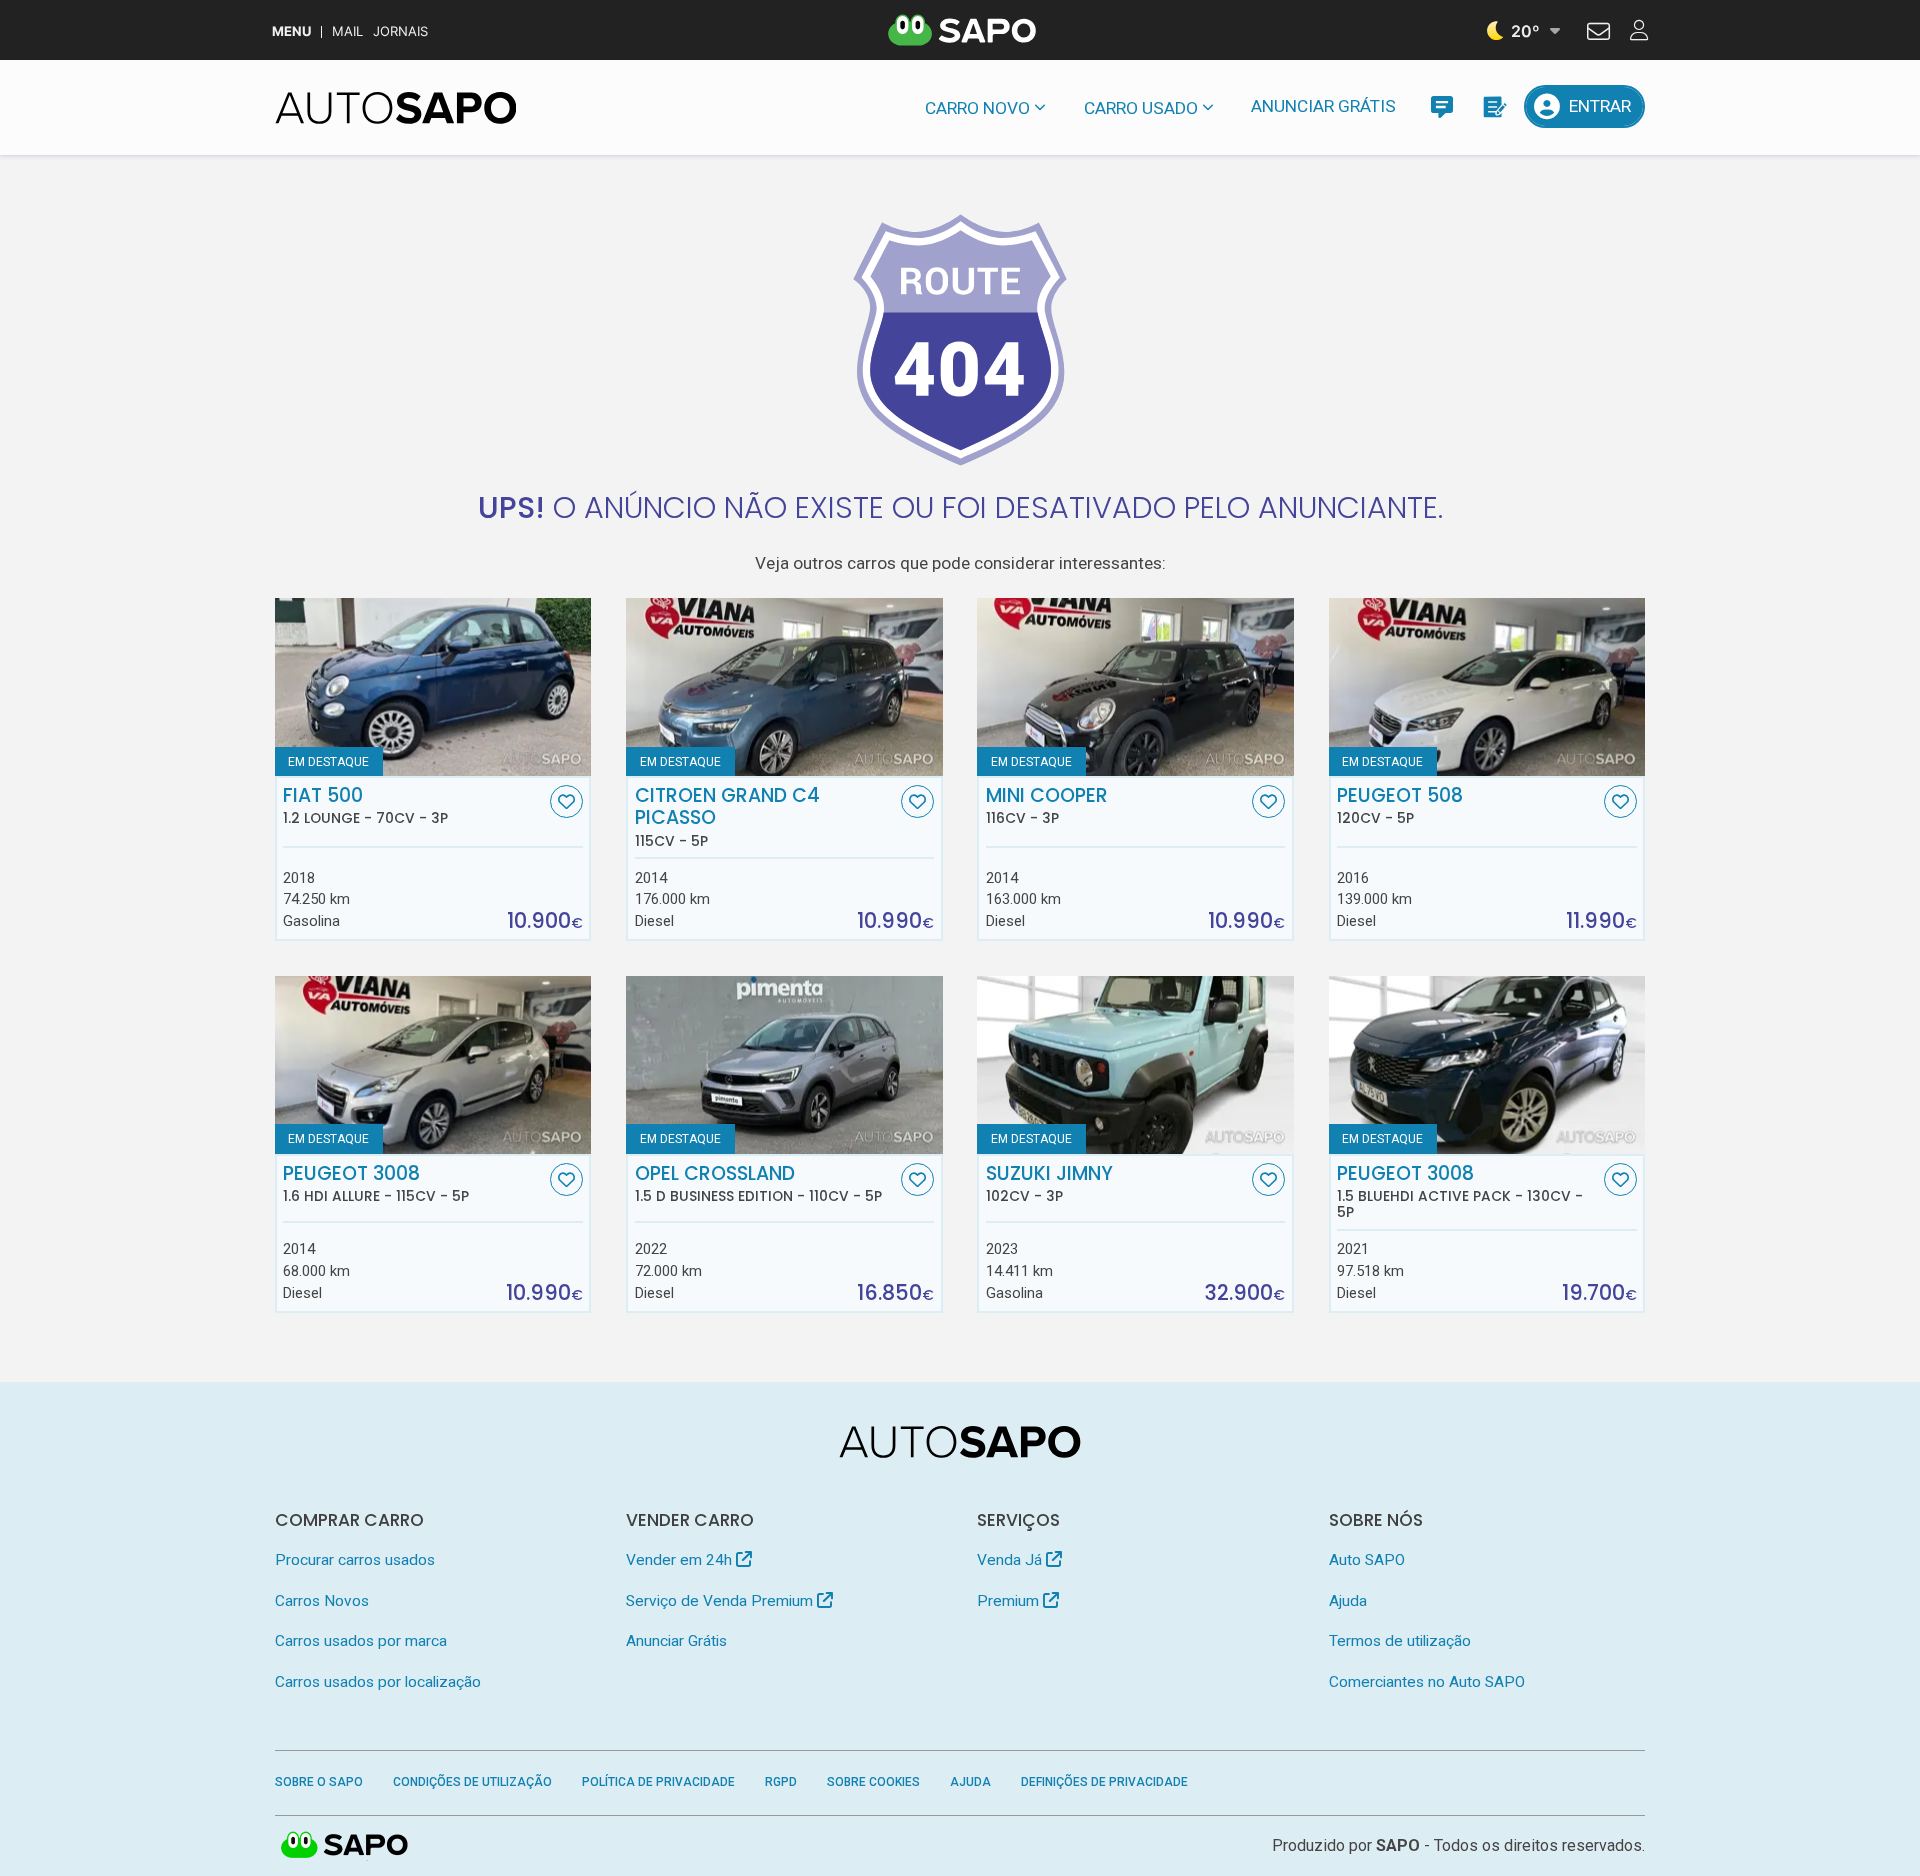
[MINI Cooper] (1135, 687)
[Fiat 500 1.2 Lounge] (433, 687)
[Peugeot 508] (1487, 687)
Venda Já (1011, 1560)
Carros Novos (322, 1601)
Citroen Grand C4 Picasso (727, 817)
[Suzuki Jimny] (1135, 1065)
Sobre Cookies (873, 1782)
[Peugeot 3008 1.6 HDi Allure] (433, 1065)
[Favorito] (566, 801)
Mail (347, 31)
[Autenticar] (1598, 34)
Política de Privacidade (658, 1782)
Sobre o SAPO (319, 1782)
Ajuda (1348, 1601)
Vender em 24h (681, 1560)
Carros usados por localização (378, 1682)
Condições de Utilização (472, 1782)
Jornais (400, 31)
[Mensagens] (1441, 106)
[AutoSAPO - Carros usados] (396, 108)
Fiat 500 (365, 806)
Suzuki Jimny (1049, 1184)
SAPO (345, 1846)
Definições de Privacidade (1104, 1782)
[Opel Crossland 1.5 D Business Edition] (784, 1065)
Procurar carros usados (355, 1560)
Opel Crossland (758, 1184)
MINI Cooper (1047, 806)
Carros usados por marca (361, 1641)
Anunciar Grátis (1323, 106)
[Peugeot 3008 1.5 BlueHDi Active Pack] (1487, 1065)
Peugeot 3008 (376, 1184)
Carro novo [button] (977, 108)
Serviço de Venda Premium (721, 1601)
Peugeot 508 (1400, 806)
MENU (291, 31)
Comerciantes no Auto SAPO (1427, 1682)
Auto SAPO (1367, 1560)
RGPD (781, 1782)
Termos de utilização (1400, 1641)
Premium (1010, 1601)
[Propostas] (1493, 106)
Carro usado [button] (1141, 108)
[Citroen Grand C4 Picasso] (784, 687)
